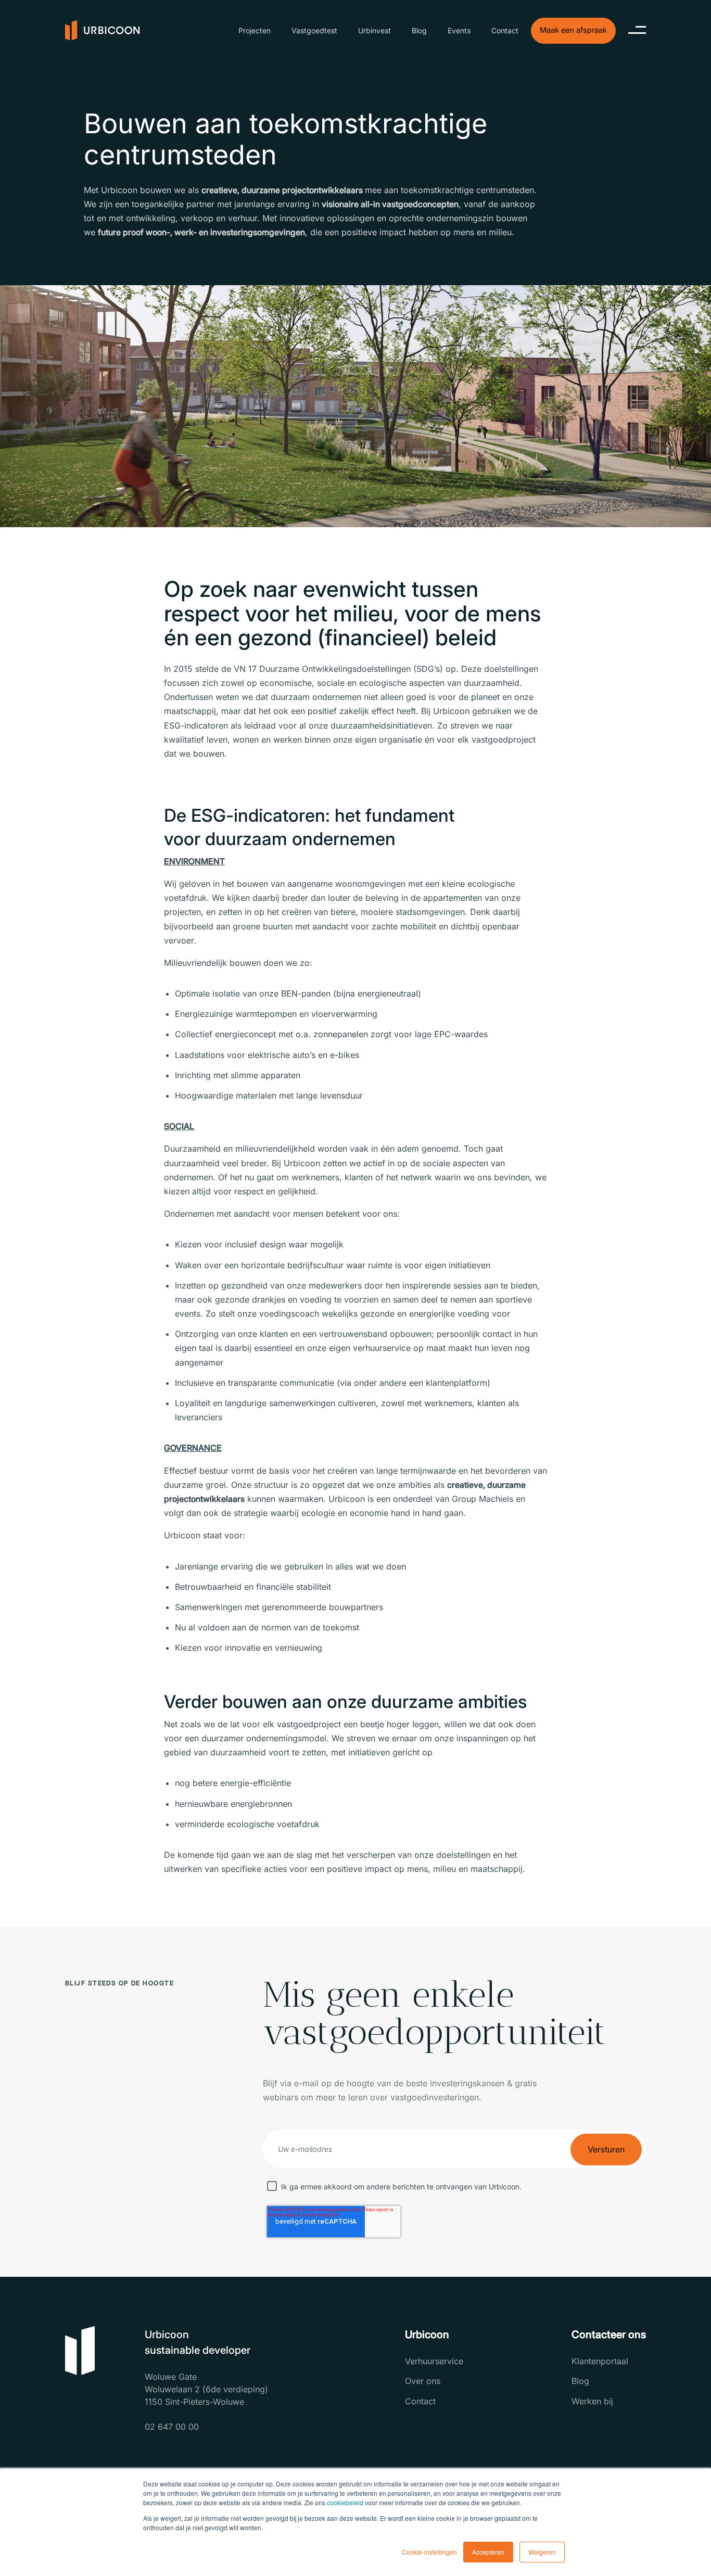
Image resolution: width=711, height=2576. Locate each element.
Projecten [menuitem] (255, 30)
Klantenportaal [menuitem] (600, 2361)
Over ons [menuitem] (423, 2381)
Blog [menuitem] (419, 30)
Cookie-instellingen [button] (429, 2552)
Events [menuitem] (459, 30)
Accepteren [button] (488, 2552)
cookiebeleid (345, 2502)
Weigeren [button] (542, 2552)
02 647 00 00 (172, 2427)
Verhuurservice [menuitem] (434, 2361)
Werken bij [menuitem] (592, 2401)
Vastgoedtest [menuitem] (314, 30)
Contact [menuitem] (505, 30)
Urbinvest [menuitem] (374, 30)
